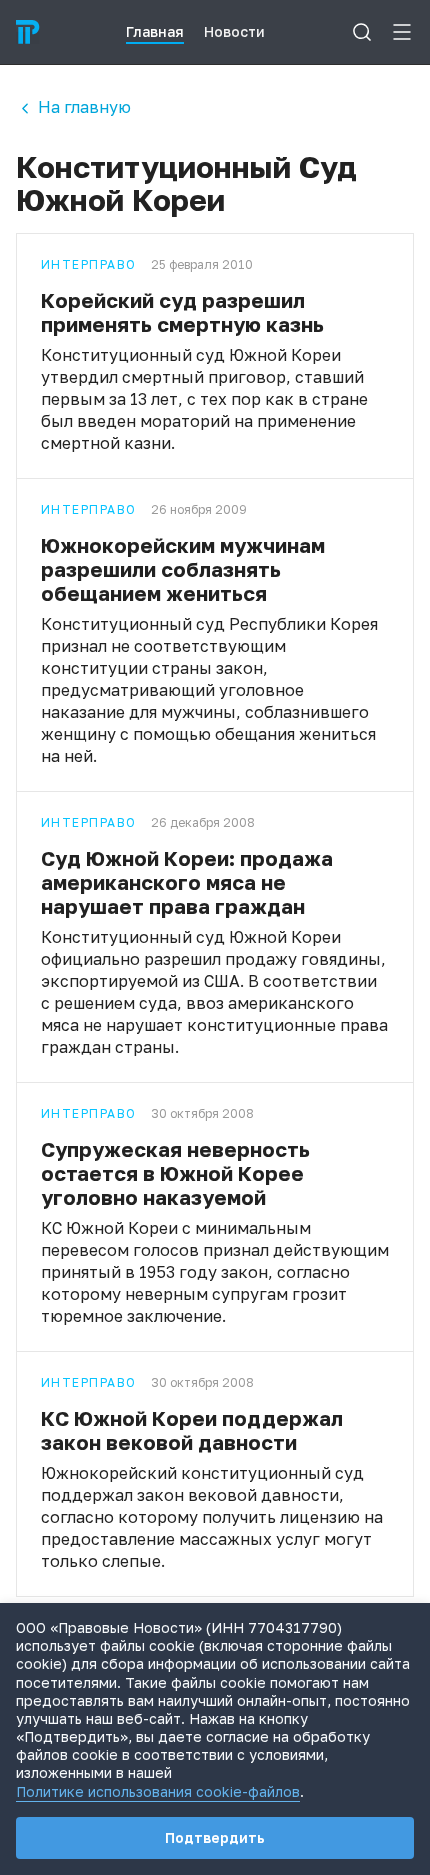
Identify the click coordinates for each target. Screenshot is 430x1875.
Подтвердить (215, 1837)
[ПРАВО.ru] (28, 32)
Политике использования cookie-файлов (158, 1791)
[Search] (362, 32)
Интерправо (88, 265)
